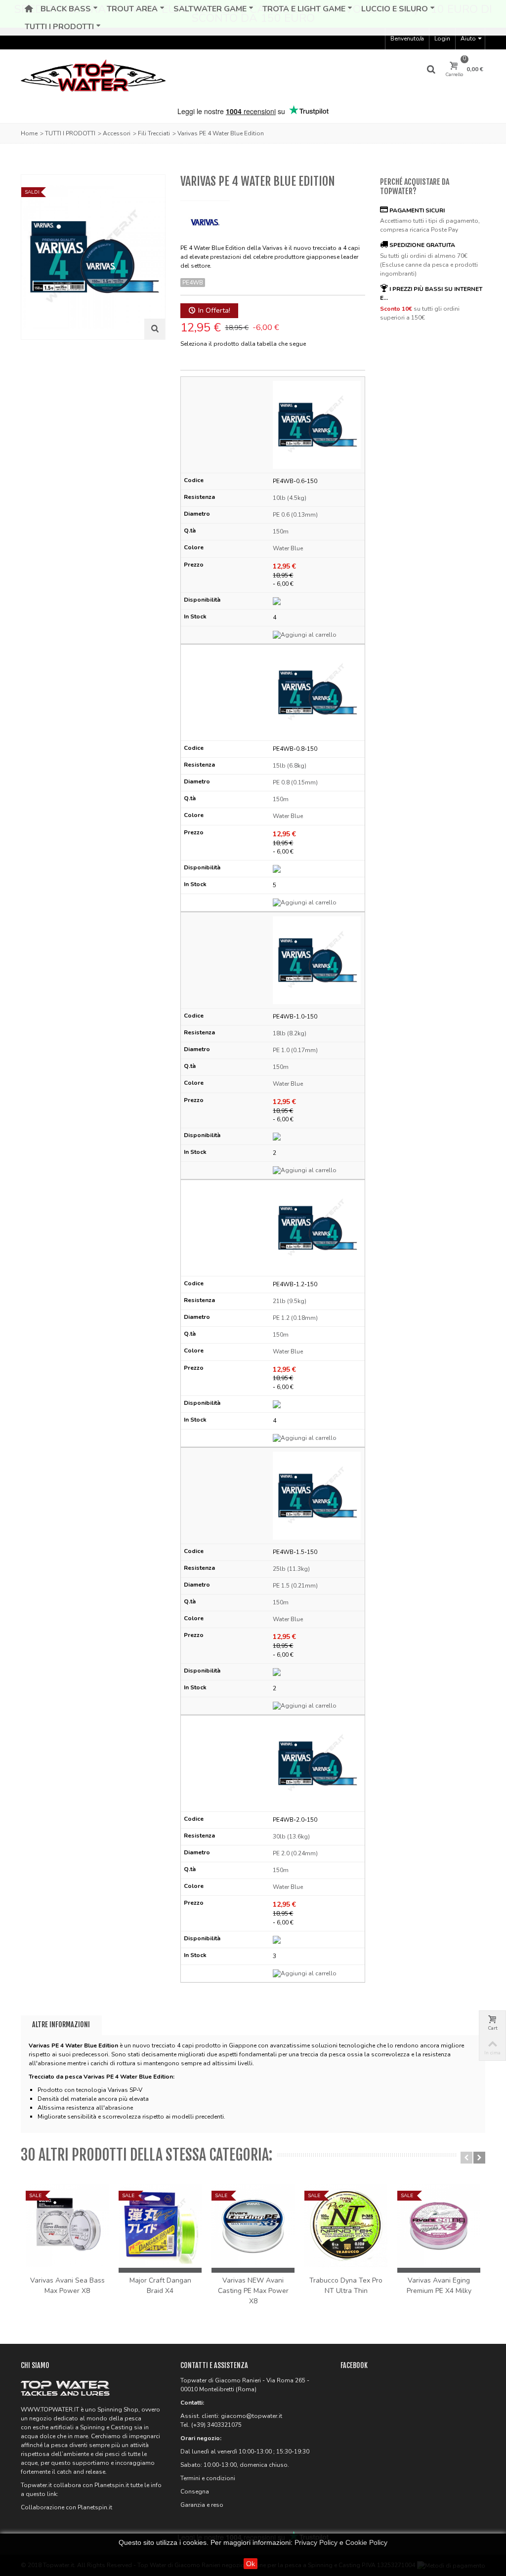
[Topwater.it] (93, 77)
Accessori (117, 133)
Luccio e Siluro (395, 9)
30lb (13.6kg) (291, 1837)
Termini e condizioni (208, 2478)
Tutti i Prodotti (59, 27)
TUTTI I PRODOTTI (70, 133)
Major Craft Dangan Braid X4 (160, 2286)
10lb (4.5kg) (290, 498)
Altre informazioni (61, 2024)
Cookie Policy (366, 2542)
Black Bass (66, 9)
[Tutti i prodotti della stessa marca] (205, 219)
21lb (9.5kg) (290, 1301)
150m (281, 532)
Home (29, 133)
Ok (251, 2564)
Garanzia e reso (202, 2505)
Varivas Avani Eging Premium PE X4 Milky (439, 2286)
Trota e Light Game (304, 9)
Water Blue (288, 548)
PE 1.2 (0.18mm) (295, 1318)
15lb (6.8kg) (290, 766)
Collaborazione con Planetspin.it (66, 2507)
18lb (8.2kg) (290, 1033)
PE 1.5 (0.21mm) (295, 1586)
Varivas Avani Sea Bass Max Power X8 (67, 2286)
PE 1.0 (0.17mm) (295, 1050)
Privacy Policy (316, 2542)
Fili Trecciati (154, 133)
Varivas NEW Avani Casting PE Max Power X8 (253, 2291)
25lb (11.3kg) (291, 1569)
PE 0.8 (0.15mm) (295, 782)
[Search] (431, 70)
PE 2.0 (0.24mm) (295, 1853)
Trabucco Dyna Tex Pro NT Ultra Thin (346, 2286)
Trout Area (132, 9)
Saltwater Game (210, 9)
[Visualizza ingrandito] (155, 329)
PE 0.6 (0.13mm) (295, 515)
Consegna (195, 2492)
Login (442, 39)
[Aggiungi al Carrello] (317, 635)
